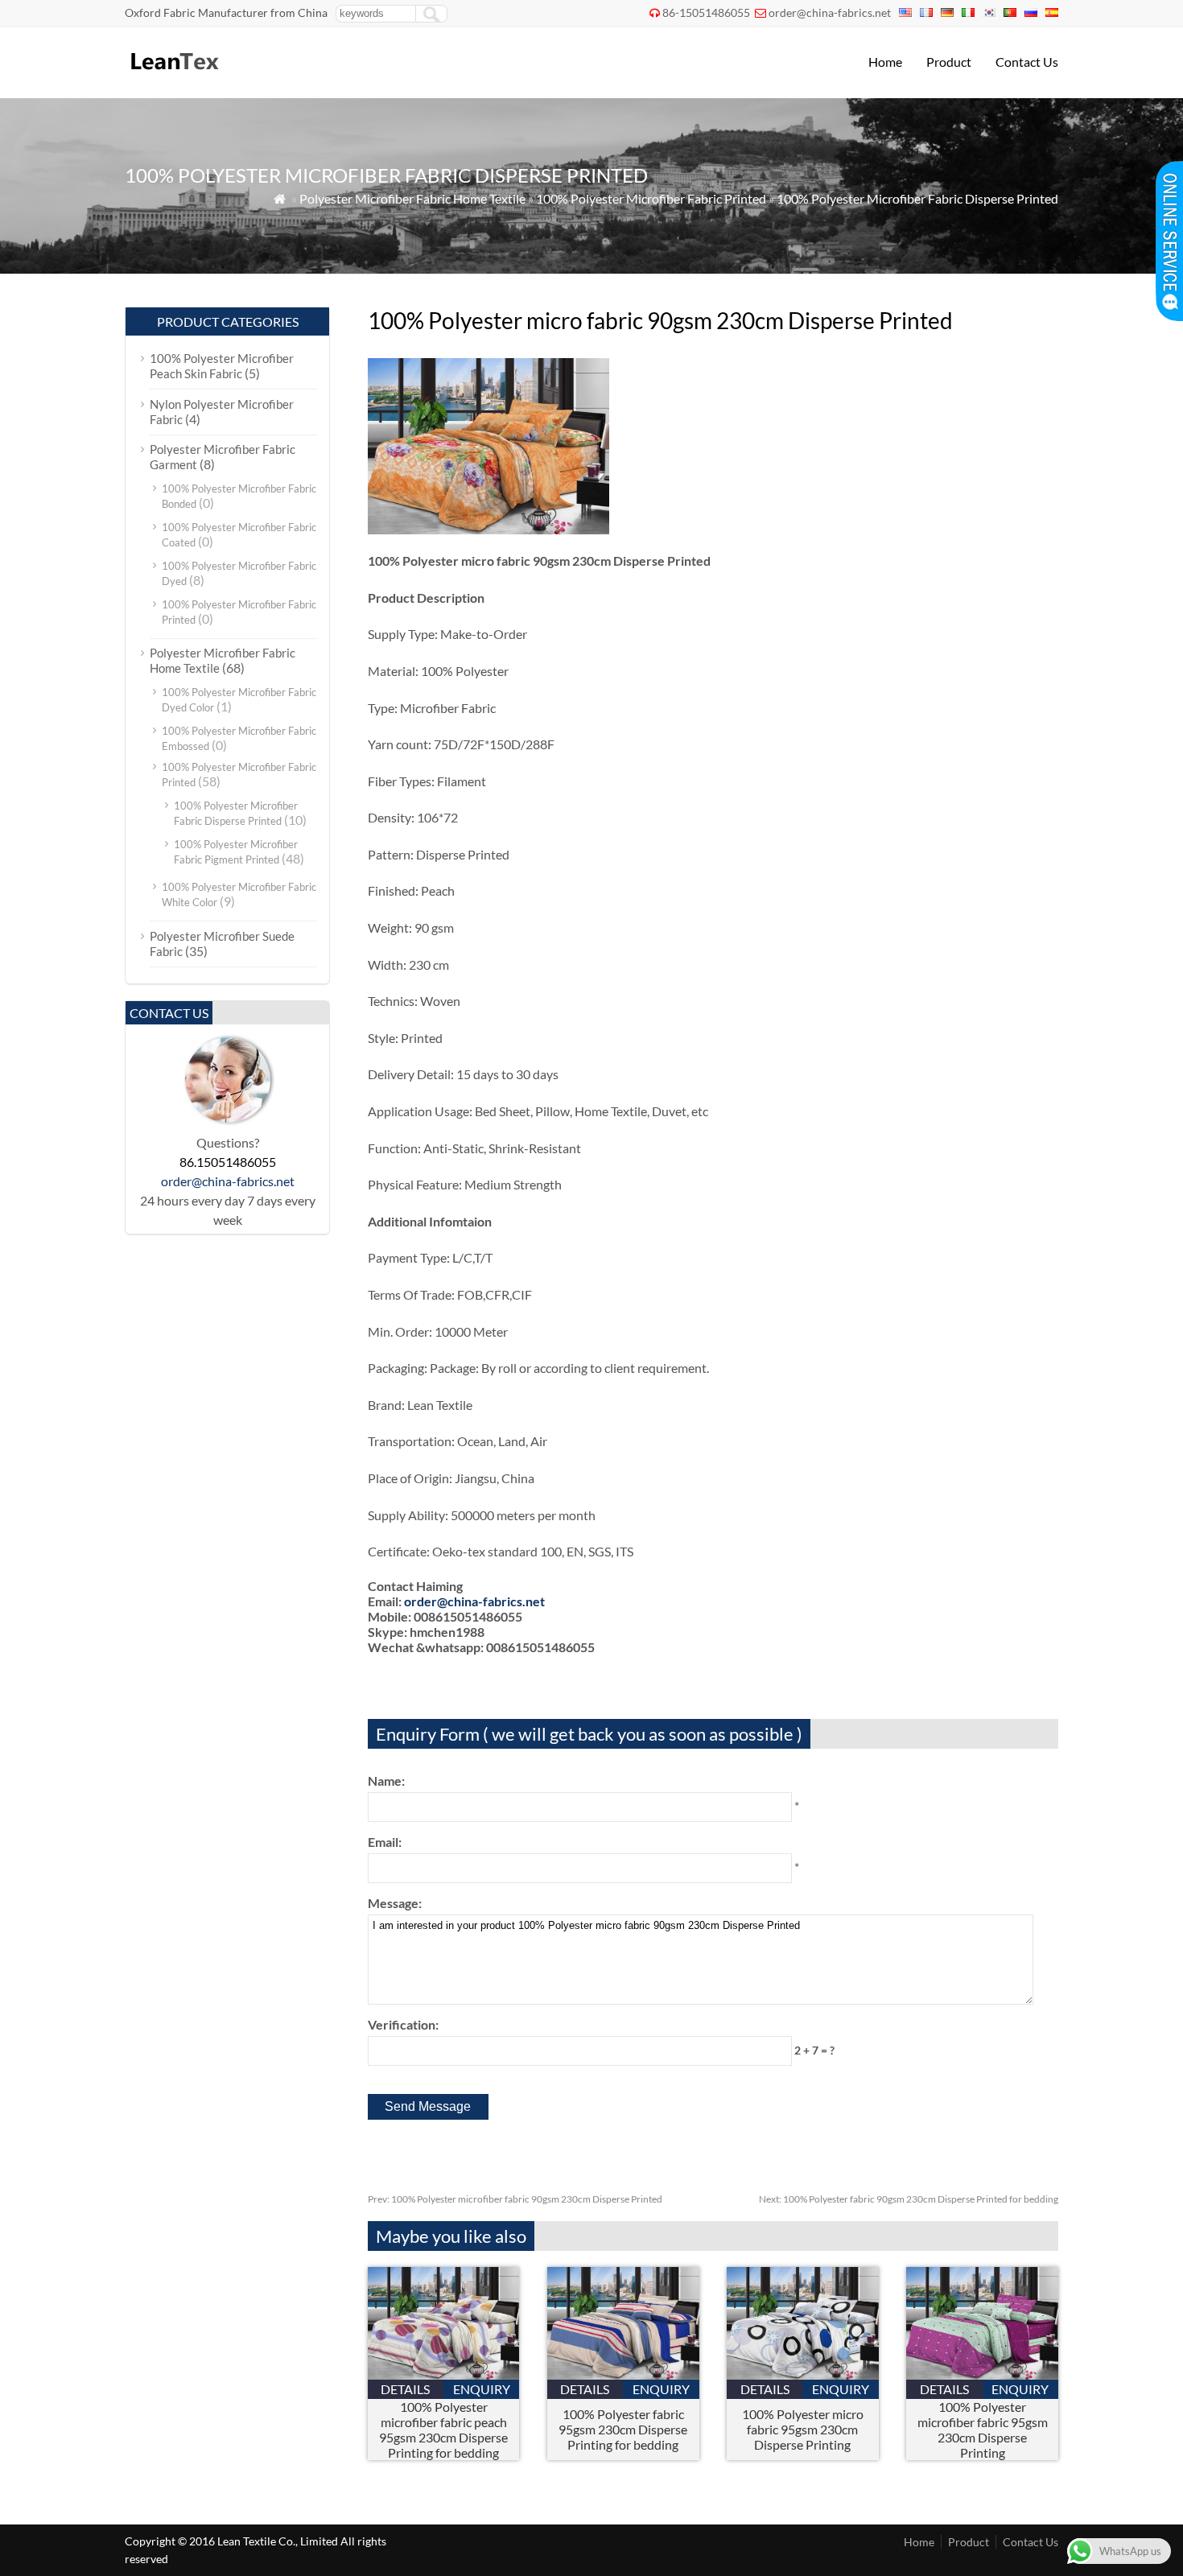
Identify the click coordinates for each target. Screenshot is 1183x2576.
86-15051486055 (706, 12)
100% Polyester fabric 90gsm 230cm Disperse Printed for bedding (909, 2199)
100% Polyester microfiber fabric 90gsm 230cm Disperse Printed (515, 2199)
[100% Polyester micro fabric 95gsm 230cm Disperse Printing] (803, 2374)
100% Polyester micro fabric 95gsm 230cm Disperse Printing (803, 2429)
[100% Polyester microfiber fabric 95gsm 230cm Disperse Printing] (982, 2374)
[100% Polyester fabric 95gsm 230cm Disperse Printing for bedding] (623, 2374)
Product (949, 62)
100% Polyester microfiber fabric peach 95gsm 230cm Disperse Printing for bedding (443, 2430)
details (405, 2389)
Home (885, 62)
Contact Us (1027, 62)
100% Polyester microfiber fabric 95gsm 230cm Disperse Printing (983, 2430)
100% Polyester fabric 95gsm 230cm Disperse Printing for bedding (623, 2429)
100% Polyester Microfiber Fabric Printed (651, 198)
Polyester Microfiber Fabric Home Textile (412, 198)
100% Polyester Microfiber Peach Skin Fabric (222, 366)
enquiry (482, 2389)
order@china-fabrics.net (830, 12)
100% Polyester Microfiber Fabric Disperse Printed (917, 198)
